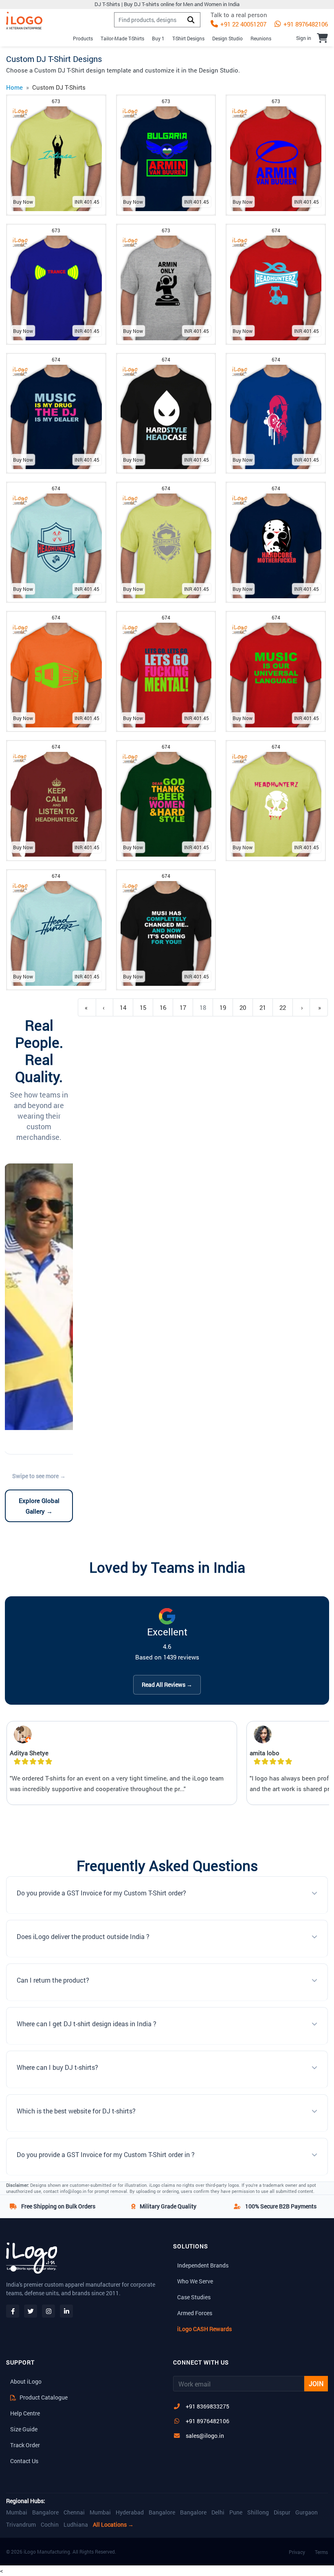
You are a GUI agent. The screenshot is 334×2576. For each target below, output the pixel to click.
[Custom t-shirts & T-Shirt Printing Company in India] (24, 21)
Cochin (50, 2525)
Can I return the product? (53, 1980)
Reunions (261, 38)
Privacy (297, 2552)
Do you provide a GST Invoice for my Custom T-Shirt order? (101, 1893)
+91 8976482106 (305, 24)
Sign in (304, 38)
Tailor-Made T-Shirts (122, 38)
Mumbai (17, 2512)
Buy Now (23, 202)
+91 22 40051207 (243, 24)
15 (143, 1007)
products (83, 38)
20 (243, 1007)
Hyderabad (130, 2512)
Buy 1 (158, 38)
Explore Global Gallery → (39, 1506)
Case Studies (194, 2297)
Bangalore (45, 2512)
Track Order (25, 2445)
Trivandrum (21, 2525)
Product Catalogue (43, 2397)
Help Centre (25, 2413)
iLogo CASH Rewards (204, 2329)
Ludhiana (76, 2525)
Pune (236, 2512)
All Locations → (113, 2525)
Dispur (282, 2512)
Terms (321, 2552)
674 (276, 230)
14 (123, 1007)
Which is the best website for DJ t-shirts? (76, 2111)
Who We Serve (195, 2281)
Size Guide (24, 2429)
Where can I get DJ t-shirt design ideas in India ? (87, 2024)
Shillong (258, 2512)
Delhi (218, 2512)
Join (316, 2383)
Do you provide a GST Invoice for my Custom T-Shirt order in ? (106, 2154)
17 (183, 1007)
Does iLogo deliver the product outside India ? (83, 1936)
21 (263, 1007)
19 (223, 1007)
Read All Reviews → (167, 1685)
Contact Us (24, 2461)
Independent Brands (203, 2265)
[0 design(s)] (322, 38)
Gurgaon (307, 2512)
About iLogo (26, 2381)
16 (163, 1007)
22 (283, 1007)
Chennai (74, 2512)
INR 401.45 (87, 202)
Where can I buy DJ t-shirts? (57, 2067)
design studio (227, 38)
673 (56, 101)
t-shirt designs (188, 38)
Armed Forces (195, 2313)
